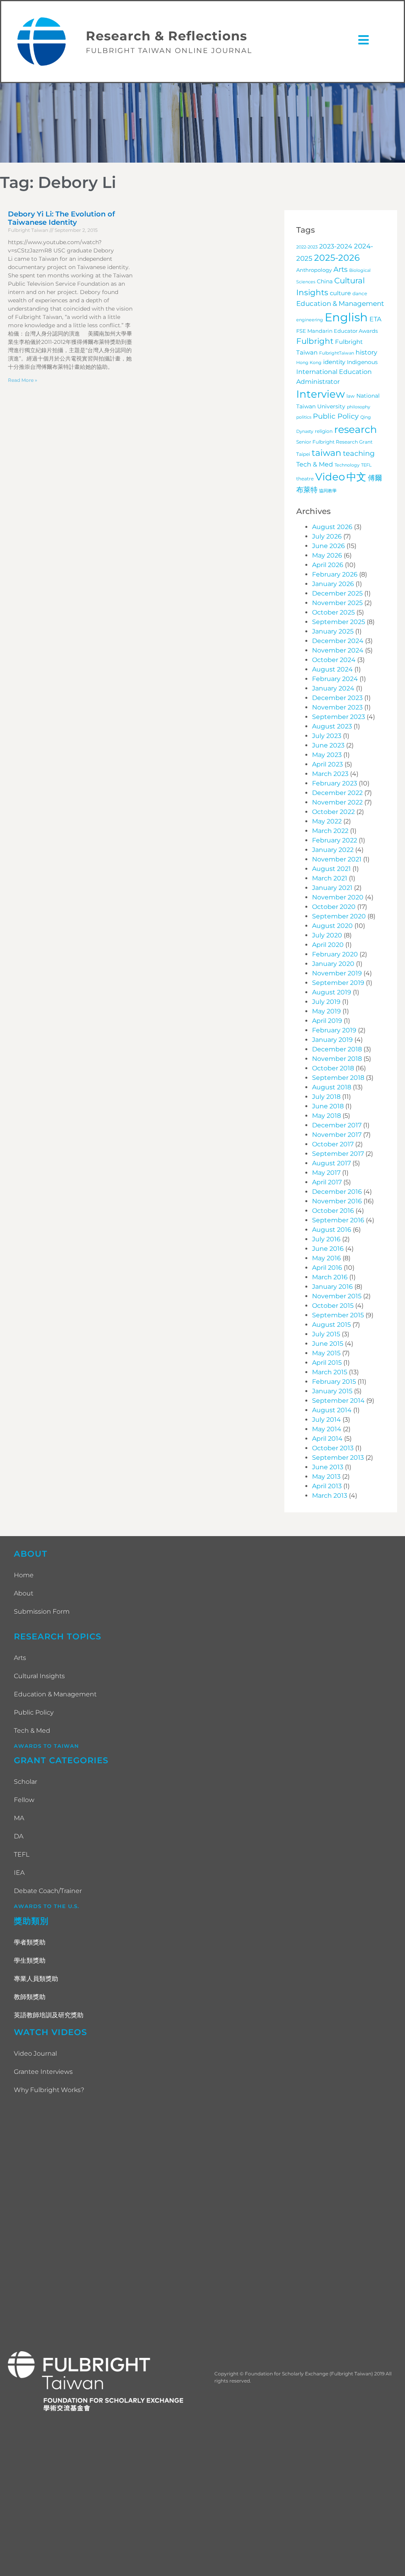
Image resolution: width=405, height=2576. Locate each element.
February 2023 (335, 783)
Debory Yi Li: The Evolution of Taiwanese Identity (62, 218)
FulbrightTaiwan (337, 353)
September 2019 (338, 983)
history (366, 352)
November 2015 (337, 1296)
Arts (341, 269)
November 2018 (337, 1059)
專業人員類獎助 (36, 1979)
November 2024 (338, 650)
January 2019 (332, 1040)
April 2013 (327, 1486)
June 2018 (328, 1106)
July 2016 (326, 1239)
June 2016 (328, 1249)
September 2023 (339, 717)
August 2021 (331, 869)
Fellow (24, 1800)
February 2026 (335, 574)
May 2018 (326, 1116)
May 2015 (326, 1353)
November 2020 (338, 897)
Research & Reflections (167, 36)
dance (360, 294)
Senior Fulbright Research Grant (334, 442)
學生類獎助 (30, 1960)
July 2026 (327, 536)
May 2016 (326, 1258)
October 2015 (333, 1306)
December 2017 (337, 1125)
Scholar (26, 1782)
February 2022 (335, 840)
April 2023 (327, 764)
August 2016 (332, 1230)
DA (19, 1836)
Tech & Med (315, 464)
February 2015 (334, 1382)
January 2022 (333, 850)
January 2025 (333, 631)
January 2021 (332, 888)
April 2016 (327, 1268)
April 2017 (327, 1182)
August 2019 (332, 992)
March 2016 (330, 1277)
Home (24, 1575)
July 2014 (326, 1420)
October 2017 (333, 1144)
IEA (19, 1873)
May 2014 (327, 1429)
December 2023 (337, 698)
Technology (347, 465)
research (356, 429)
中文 (356, 477)
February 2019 (334, 1030)
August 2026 (332, 527)
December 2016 (337, 1192)
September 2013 (338, 1458)
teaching (359, 453)
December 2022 (337, 793)
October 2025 (333, 612)
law (351, 396)
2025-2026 (337, 258)
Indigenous (362, 362)
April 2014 (327, 1439)
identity (334, 362)
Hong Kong (309, 363)
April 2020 (328, 945)
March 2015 (330, 1372)
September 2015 (338, 1315)
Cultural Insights (39, 1676)
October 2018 (333, 1068)
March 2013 (330, 1496)
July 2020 (327, 935)
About (24, 1593)
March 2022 (330, 831)
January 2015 (332, 1391)
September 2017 (338, 1154)
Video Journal (35, 2053)
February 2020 (335, 954)
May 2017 (326, 1173)
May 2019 (326, 1011)
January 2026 (333, 584)
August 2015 (331, 1325)
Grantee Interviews (43, 2072)
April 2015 (327, 1363)
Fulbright (315, 341)
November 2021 (337, 859)
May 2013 (326, 1477)
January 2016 (332, 1287)
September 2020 (339, 916)
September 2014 (338, 1401)
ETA (375, 319)
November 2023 (337, 707)
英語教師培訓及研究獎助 (49, 2015)
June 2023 (328, 745)
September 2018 (338, 1078)
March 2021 (330, 878)
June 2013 (328, 1467)
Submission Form (42, 1611)
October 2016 (333, 1211)
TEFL (366, 465)
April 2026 (328, 565)
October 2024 (334, 660)
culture (340, 293)
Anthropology (314, 270)
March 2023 (330, 774)
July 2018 (326, 1097)
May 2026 (327, 555)
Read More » (23, 380)
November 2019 (337, 973)
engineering (310, 320)
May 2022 (327, 821)
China (325, 281)
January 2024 (333, 688)
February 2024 (335, 679)
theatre (305, 479)
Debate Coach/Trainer (48, 1891)
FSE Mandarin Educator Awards (337, 331)
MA (19, 1818)
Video (330, 477)
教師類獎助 (30, 1997)
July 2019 (326, 1002)
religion (324, 431)
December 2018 (337, 1049)
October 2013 (333, 1448)
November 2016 (337, 1201)
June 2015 (328, 1344)
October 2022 (333, 812)
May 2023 (327, 755)
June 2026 (328, 546)
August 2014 (332, 1410)
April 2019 (327, 1021)
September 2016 (338, 1220)
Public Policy (336, 416)
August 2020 (332, 926)
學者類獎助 (30, 1942)
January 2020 (333, 964)
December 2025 (337, 593)
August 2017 (331, 1163)
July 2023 (327, 736)
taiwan (326, 453)
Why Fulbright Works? (49, 2090)
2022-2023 (307, 247)
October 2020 (334, 907)
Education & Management (340, 303)
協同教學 (328, 491)
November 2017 (337, 1135)
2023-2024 (336, 246)
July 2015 (326, 1334)
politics (304, 417)
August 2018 (332, 1087)
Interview (321, 394)
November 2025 (337, 603)
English (346, 317)
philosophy (359, 407)
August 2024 (332, 669)
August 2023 (332, 726)
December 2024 (338, 641)
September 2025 (339, 622)
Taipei (303, 454)
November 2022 (337, 802)
